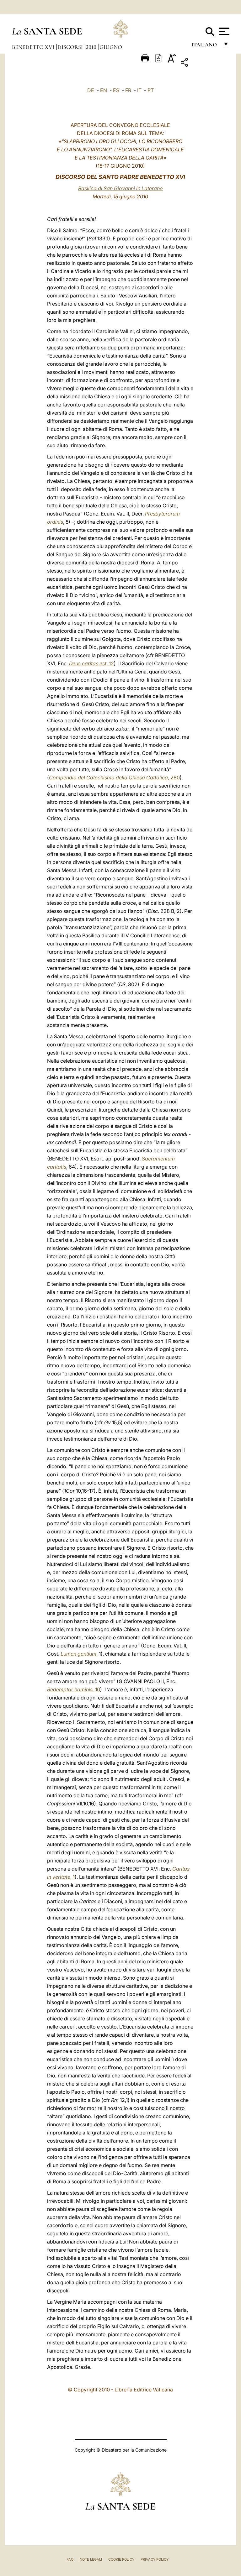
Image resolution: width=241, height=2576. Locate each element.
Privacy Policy (155, 2559)
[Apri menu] (223, 31)
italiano (205, 46)
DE (91, 90)
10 (74, 1689)
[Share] (204, 63)
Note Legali (91, 2559)
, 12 (91, 663)
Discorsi (71, 47)
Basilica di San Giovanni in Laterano (120, 188)
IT (139, 90)
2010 (92, 47)
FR (128, 90)
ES (116, 90)
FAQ (70, 2559)
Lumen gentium (78, 1654)
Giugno (111, 47)
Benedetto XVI (34, 47)
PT (151, 90)
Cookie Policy (121, 2559)
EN (104, 90)
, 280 (114, 778)
